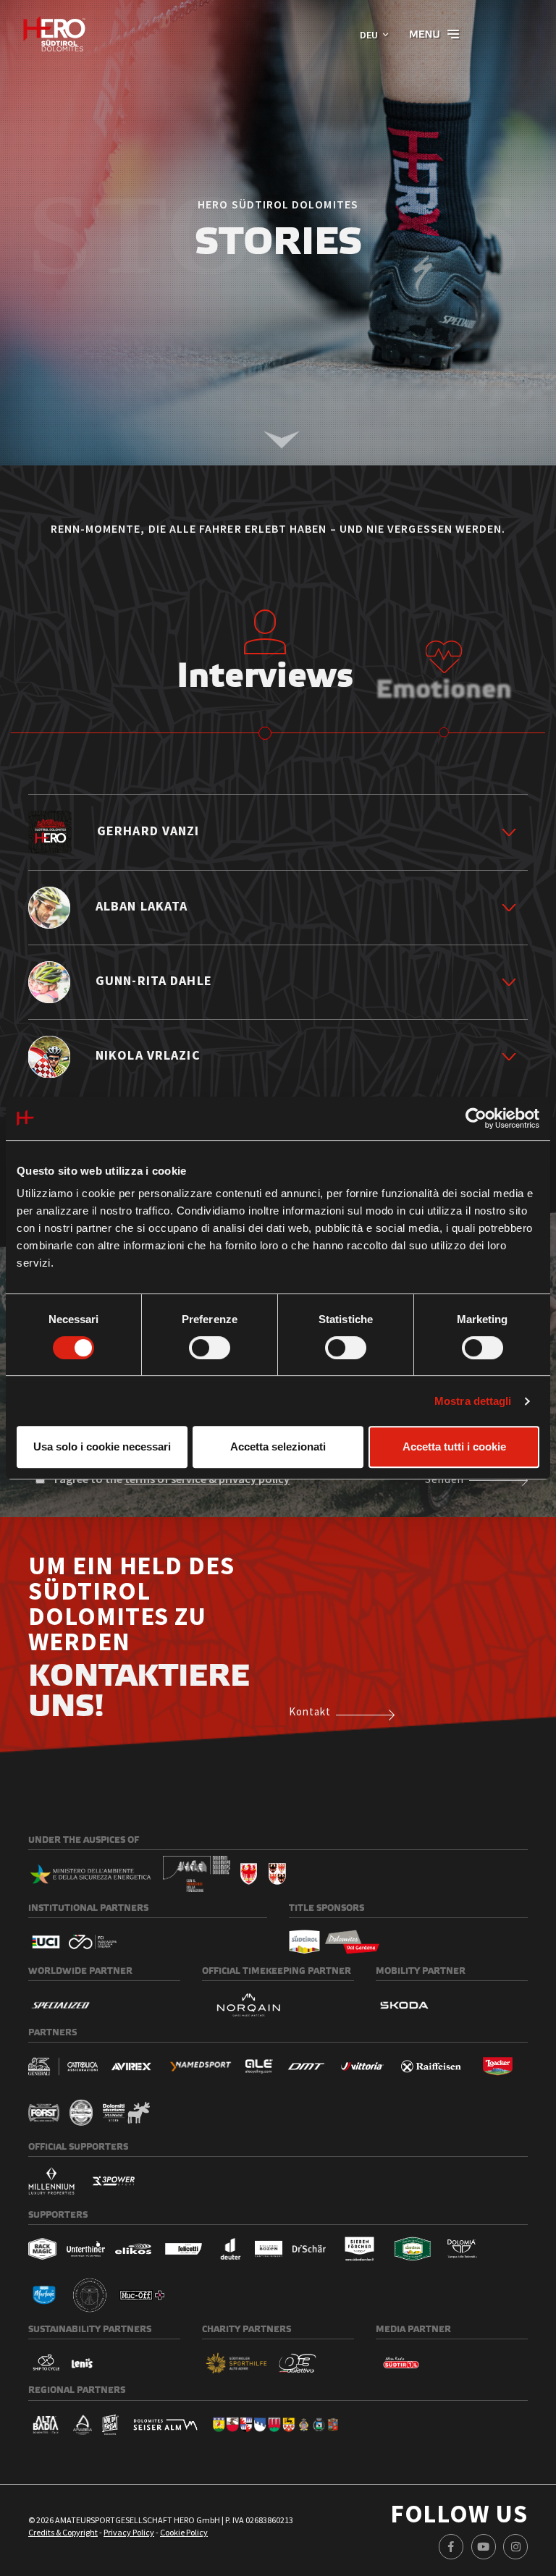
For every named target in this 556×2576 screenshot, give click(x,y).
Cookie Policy (184, 2532)
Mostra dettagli (473, 1401)
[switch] (210, 1348)
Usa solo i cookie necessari (102, 1447)
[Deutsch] (54, 34)
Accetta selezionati (278, 1447)
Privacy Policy (129, 2532)
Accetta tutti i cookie (454, 1447)
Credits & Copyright (63, 2532)
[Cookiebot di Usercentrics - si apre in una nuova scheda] (476, 1118)
